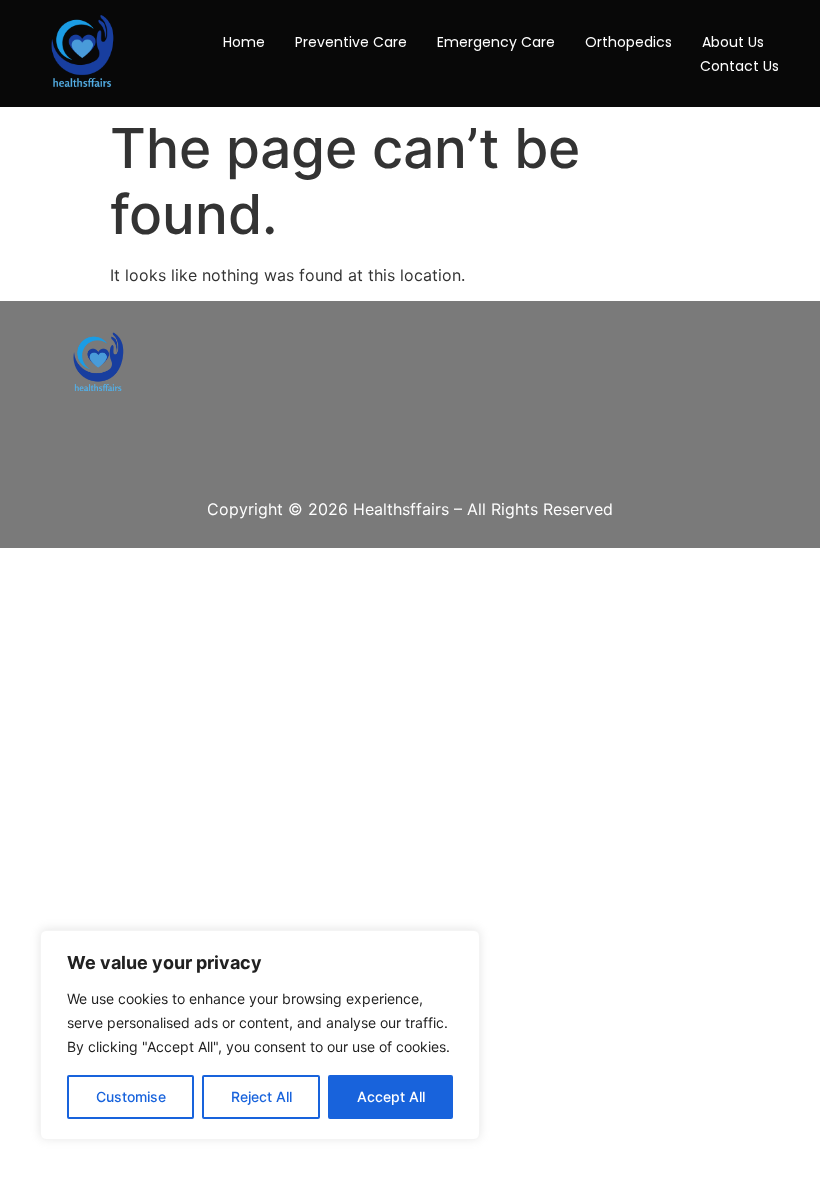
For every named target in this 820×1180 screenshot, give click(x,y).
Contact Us (739, 66)
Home (244, 42)
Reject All (261, 1096)
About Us (733, 42)
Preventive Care (351, 42)
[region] (260, 1035)
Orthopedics (628, 42)
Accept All (391, 1096)
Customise (131, 1096)
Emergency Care (496, 42)
